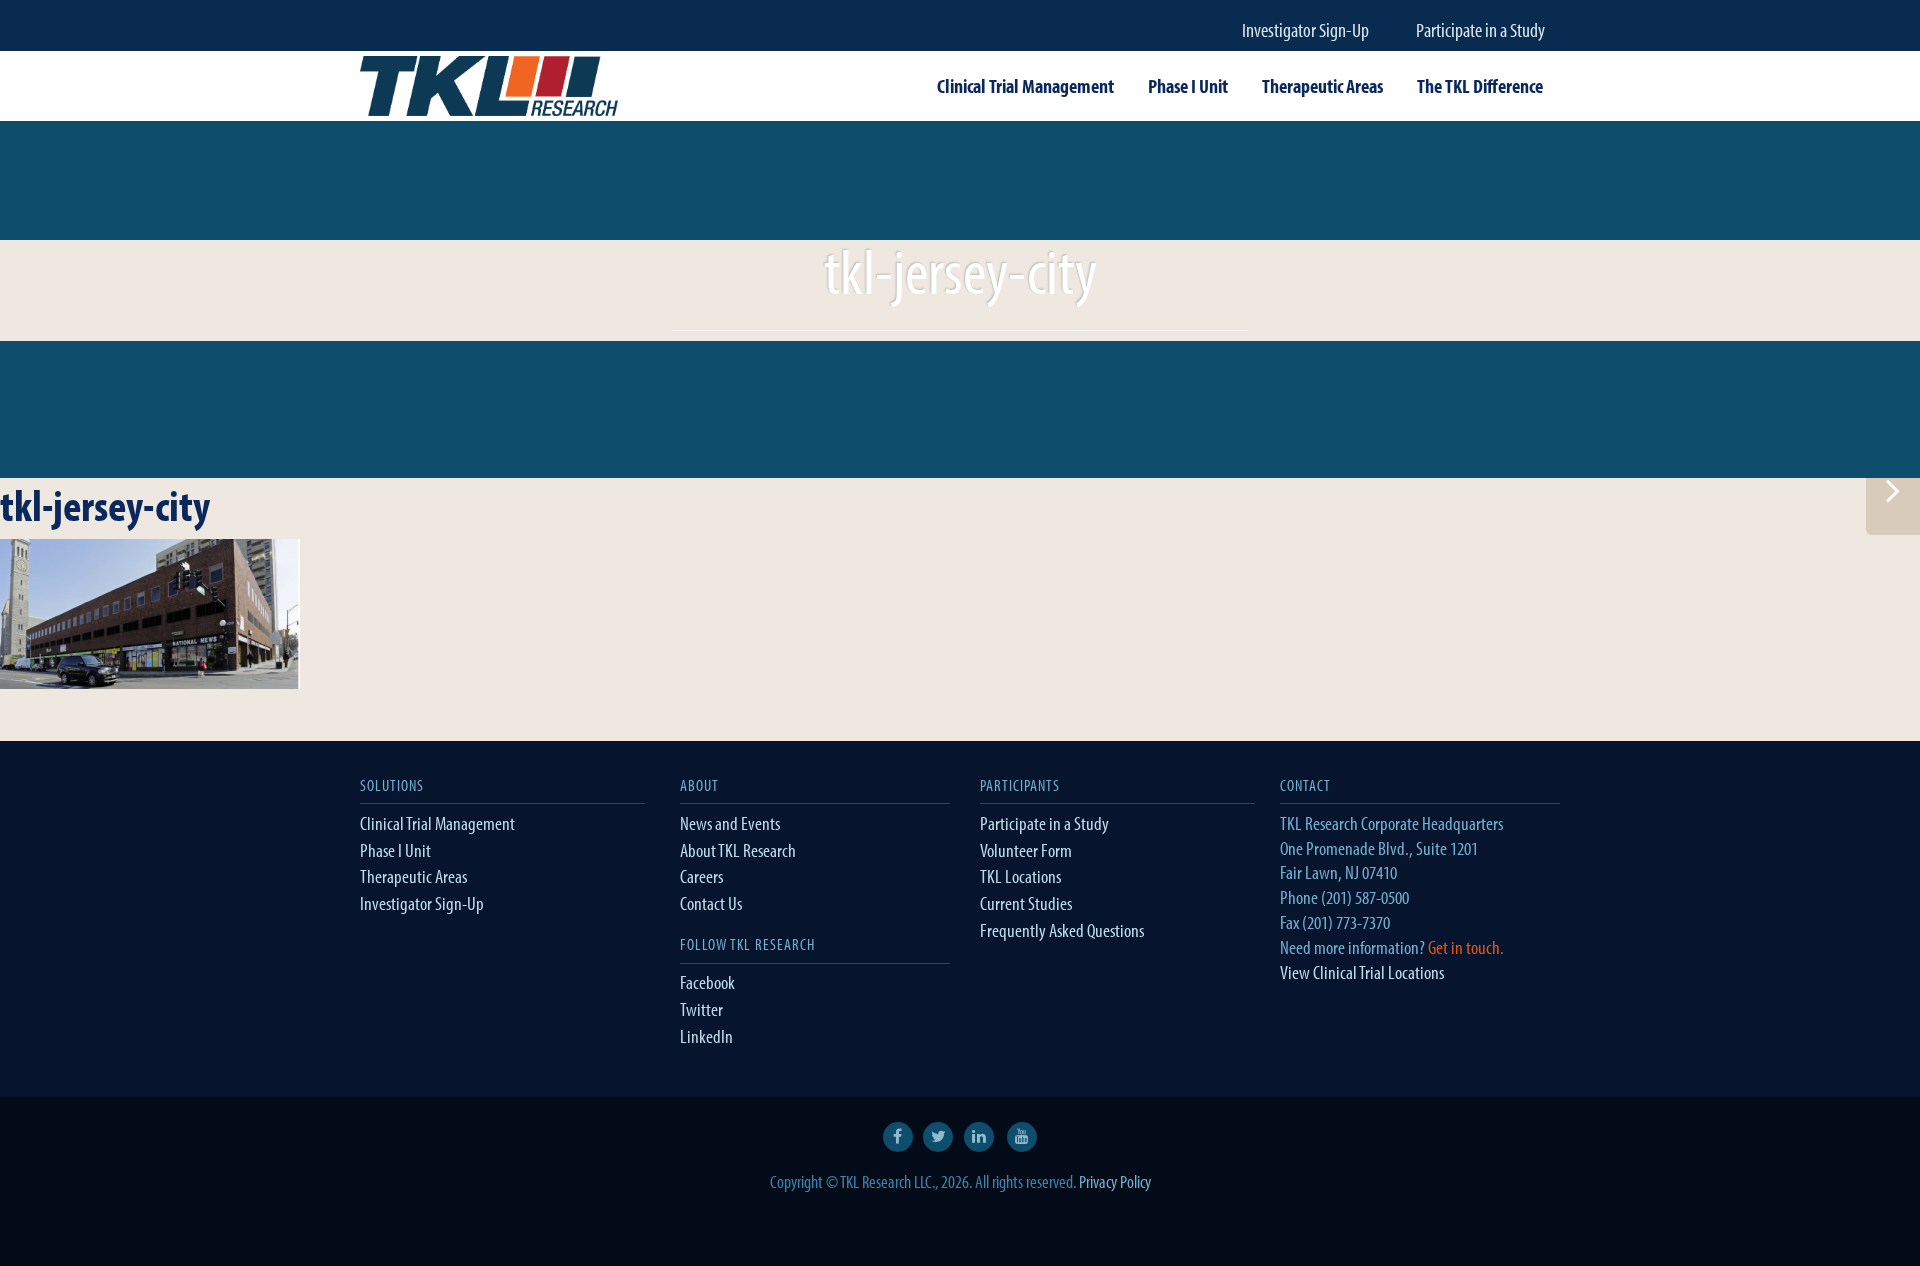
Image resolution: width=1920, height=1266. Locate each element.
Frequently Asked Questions (1062, 930)
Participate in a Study (1480, 30)
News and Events (730, 823)
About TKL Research (738, 850)
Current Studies (1026, 903)
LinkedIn (706, 1036)
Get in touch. (1466, 947)
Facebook (707, 982)
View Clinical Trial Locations (1362, 972)
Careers (701, 876)
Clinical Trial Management (437, 823)
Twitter (701, 1009)
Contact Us (711, 903)
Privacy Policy (1115, 1181)
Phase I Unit (395, 850)
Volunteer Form (1026, 850)
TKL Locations (1020, 876)
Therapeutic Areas (413, 876)
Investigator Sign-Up (1305, 30)
